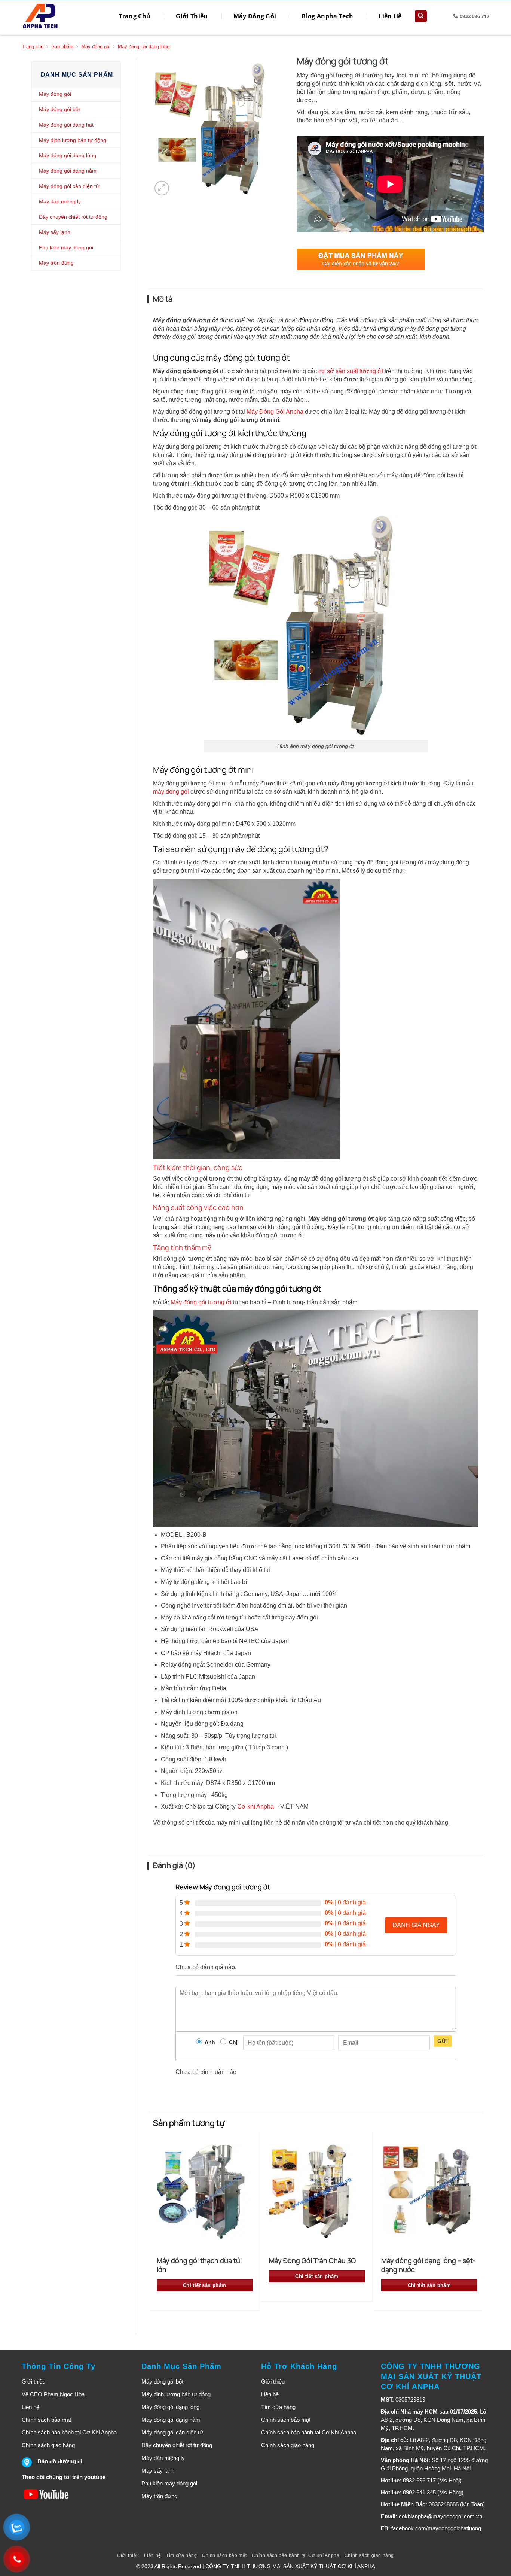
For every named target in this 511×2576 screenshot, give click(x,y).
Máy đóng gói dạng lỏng (144, 47)
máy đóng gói (171, 792)
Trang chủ (33, 47)
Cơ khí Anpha (255, 1806)
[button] (162, 188)
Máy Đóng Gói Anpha (275, 412)
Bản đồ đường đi (60, 2461)
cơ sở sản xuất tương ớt (351, 371)
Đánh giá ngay (416, 1925)
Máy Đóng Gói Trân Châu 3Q (312, 2260)
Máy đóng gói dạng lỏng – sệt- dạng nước (429, 2265)
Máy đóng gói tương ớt (201, 1302)
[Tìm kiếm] (421, 16)
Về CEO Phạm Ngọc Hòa (53, 2394)
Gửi (443, 2041)
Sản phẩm (62, 47)
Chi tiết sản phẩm (205, 2285)
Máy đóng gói (96, 47)
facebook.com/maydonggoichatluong (436, 2528)
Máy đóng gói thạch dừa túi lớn (199, 2265)
